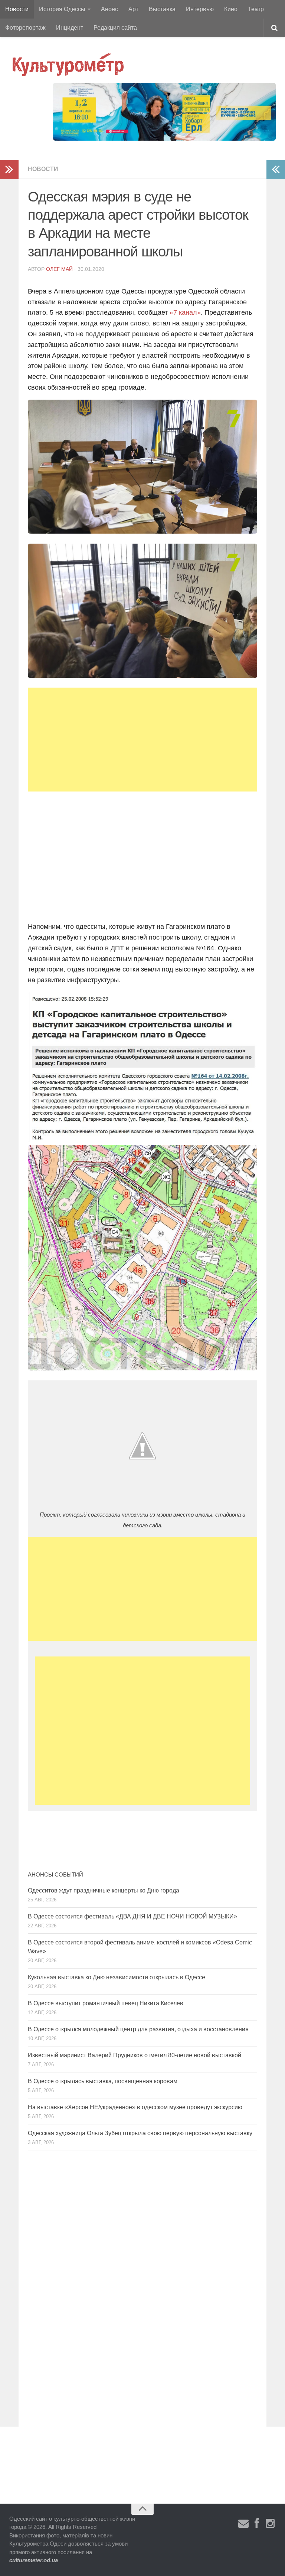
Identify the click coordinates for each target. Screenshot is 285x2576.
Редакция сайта (115, 28)
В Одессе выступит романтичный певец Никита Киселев (106, 2003)
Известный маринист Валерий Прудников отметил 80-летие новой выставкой (135, 2055)
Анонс (109, 9)
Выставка (162, 9)
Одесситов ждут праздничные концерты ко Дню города (104, 1890)
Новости (17, 9)
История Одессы (62, 9)
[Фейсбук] (257, 2524)
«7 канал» (185, 312)
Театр (256, 9)
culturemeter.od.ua (34, 2560)
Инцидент (70, 28)
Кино (231, 9)
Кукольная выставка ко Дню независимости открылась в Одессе (117, 1977)
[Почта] (243, 2524)
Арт (133, 9)
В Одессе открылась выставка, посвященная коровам (103, 2081)
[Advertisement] (142, 740)
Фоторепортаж (25, 28)
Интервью (200, 9)
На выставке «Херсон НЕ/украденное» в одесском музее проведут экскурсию (135, 2107)
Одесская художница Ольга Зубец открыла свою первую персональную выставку (140, 2133)
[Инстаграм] (270, 2524)
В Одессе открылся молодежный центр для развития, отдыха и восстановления (138, 2029)
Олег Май (59, 269)
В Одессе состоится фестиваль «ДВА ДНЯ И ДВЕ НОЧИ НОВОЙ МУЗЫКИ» (132, 1916)
